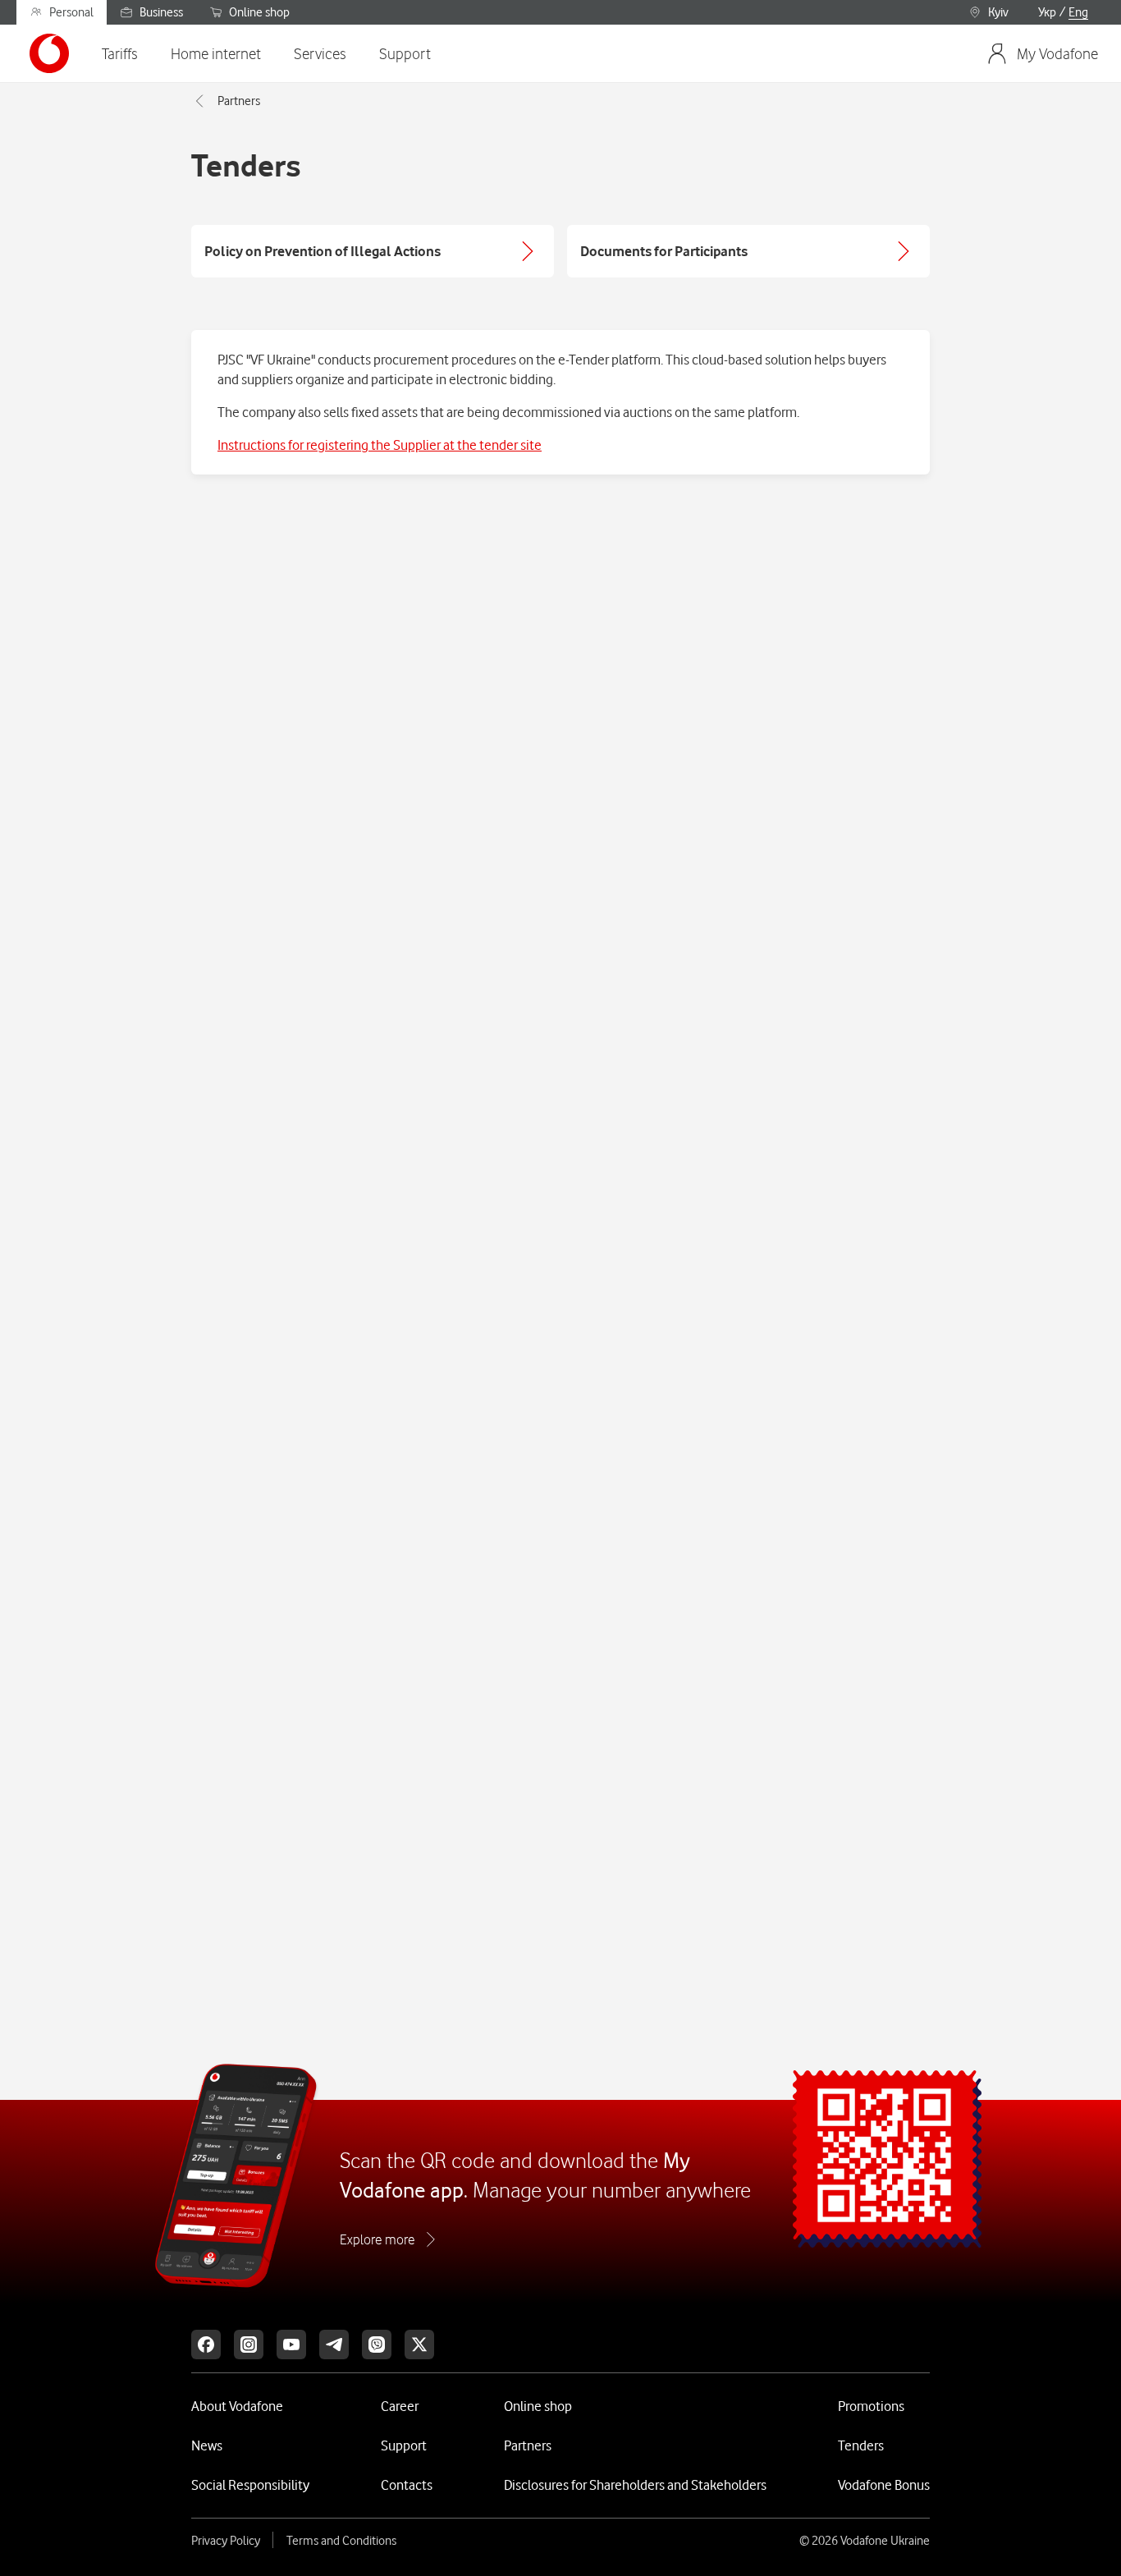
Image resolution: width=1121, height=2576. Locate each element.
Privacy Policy (226, 2541)
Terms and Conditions (341, 2541)
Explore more (377, 2239)
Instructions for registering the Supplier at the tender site (380, 445)
